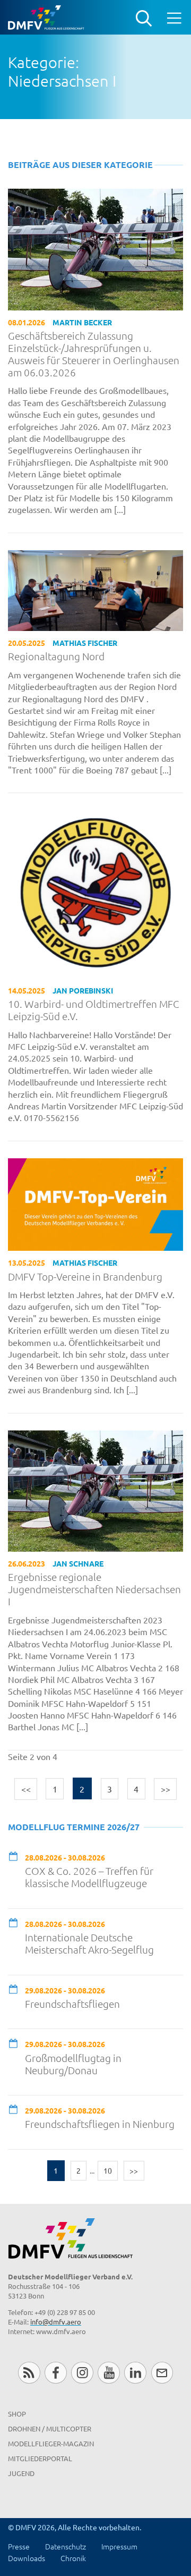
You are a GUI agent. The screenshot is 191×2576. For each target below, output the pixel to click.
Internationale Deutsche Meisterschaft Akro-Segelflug (89, 1943)
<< (26, 1789)
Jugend (21, 2473)
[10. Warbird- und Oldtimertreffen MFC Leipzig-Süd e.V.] (95, 893)
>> (166, 1789)
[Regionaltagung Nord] (95, 589)
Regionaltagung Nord (56, 656)
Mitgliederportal (40, 2458)
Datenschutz (66, 2546)
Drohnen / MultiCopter (50, 2428)
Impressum (119, 2546)
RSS (29, 2373)
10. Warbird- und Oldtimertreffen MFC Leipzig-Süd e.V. (94, 1010)
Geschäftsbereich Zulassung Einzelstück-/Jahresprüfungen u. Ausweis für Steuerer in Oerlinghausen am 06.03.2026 (94, 354)
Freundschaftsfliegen (72, 2004)
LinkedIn (135, 2373)
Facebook (55, 2373)
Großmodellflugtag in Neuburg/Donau (73, 2064)
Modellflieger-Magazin (51, 2443)
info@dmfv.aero (56, 2322)
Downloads (27, 2558)
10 (108, 2170)
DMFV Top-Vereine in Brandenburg (85, 1277)
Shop (17, 2414)
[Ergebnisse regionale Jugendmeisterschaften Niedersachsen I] (95, 1489)
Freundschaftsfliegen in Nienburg (100, 2124)
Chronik (73, 2558)
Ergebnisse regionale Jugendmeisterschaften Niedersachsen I (94, 1589)
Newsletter (162, 2373)
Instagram (82, 2373)
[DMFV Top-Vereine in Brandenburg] (95, 1203)
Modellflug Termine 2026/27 (74, 1827)
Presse (19, 2546)
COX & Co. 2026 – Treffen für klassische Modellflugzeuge (89, 1877)
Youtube (108, 2373)
